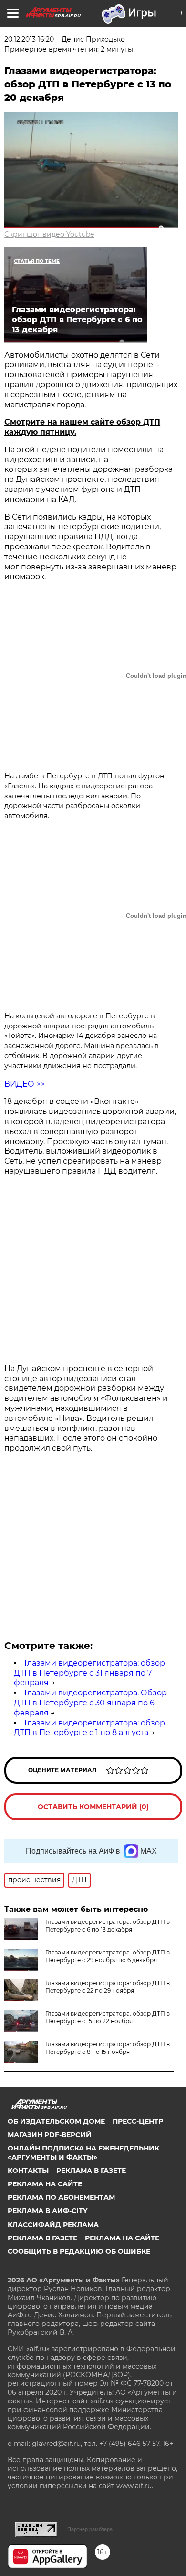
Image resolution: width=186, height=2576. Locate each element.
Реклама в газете (91, 2171)
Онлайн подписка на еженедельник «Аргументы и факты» (83, 2152)
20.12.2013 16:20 (29, 39)
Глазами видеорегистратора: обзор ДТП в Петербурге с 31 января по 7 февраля (89, 1673)
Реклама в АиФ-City (47, 2211)
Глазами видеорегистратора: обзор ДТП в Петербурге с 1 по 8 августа (89, 1728)
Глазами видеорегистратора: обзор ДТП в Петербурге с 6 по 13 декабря (108, 1926)
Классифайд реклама (53, 2225)
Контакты (28, 2171)
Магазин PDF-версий (50, 2135)
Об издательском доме (56, 2121)
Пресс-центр (138, 2121)
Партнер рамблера (90, 2529)
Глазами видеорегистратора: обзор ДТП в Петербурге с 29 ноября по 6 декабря (108, 1956)
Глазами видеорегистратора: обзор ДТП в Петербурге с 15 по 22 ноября (108, 2017)
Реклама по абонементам (61, 2197)
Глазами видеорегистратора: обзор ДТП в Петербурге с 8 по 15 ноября (108, 2048)
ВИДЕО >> (25, 1084)
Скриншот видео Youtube (49, 234)
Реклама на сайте (45, 2184)
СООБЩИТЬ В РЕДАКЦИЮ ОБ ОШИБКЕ (79, 2251)
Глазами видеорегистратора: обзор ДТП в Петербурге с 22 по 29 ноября (108, 1987)
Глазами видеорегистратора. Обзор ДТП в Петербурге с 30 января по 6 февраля (90, 1703)
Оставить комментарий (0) (93, 1807)
